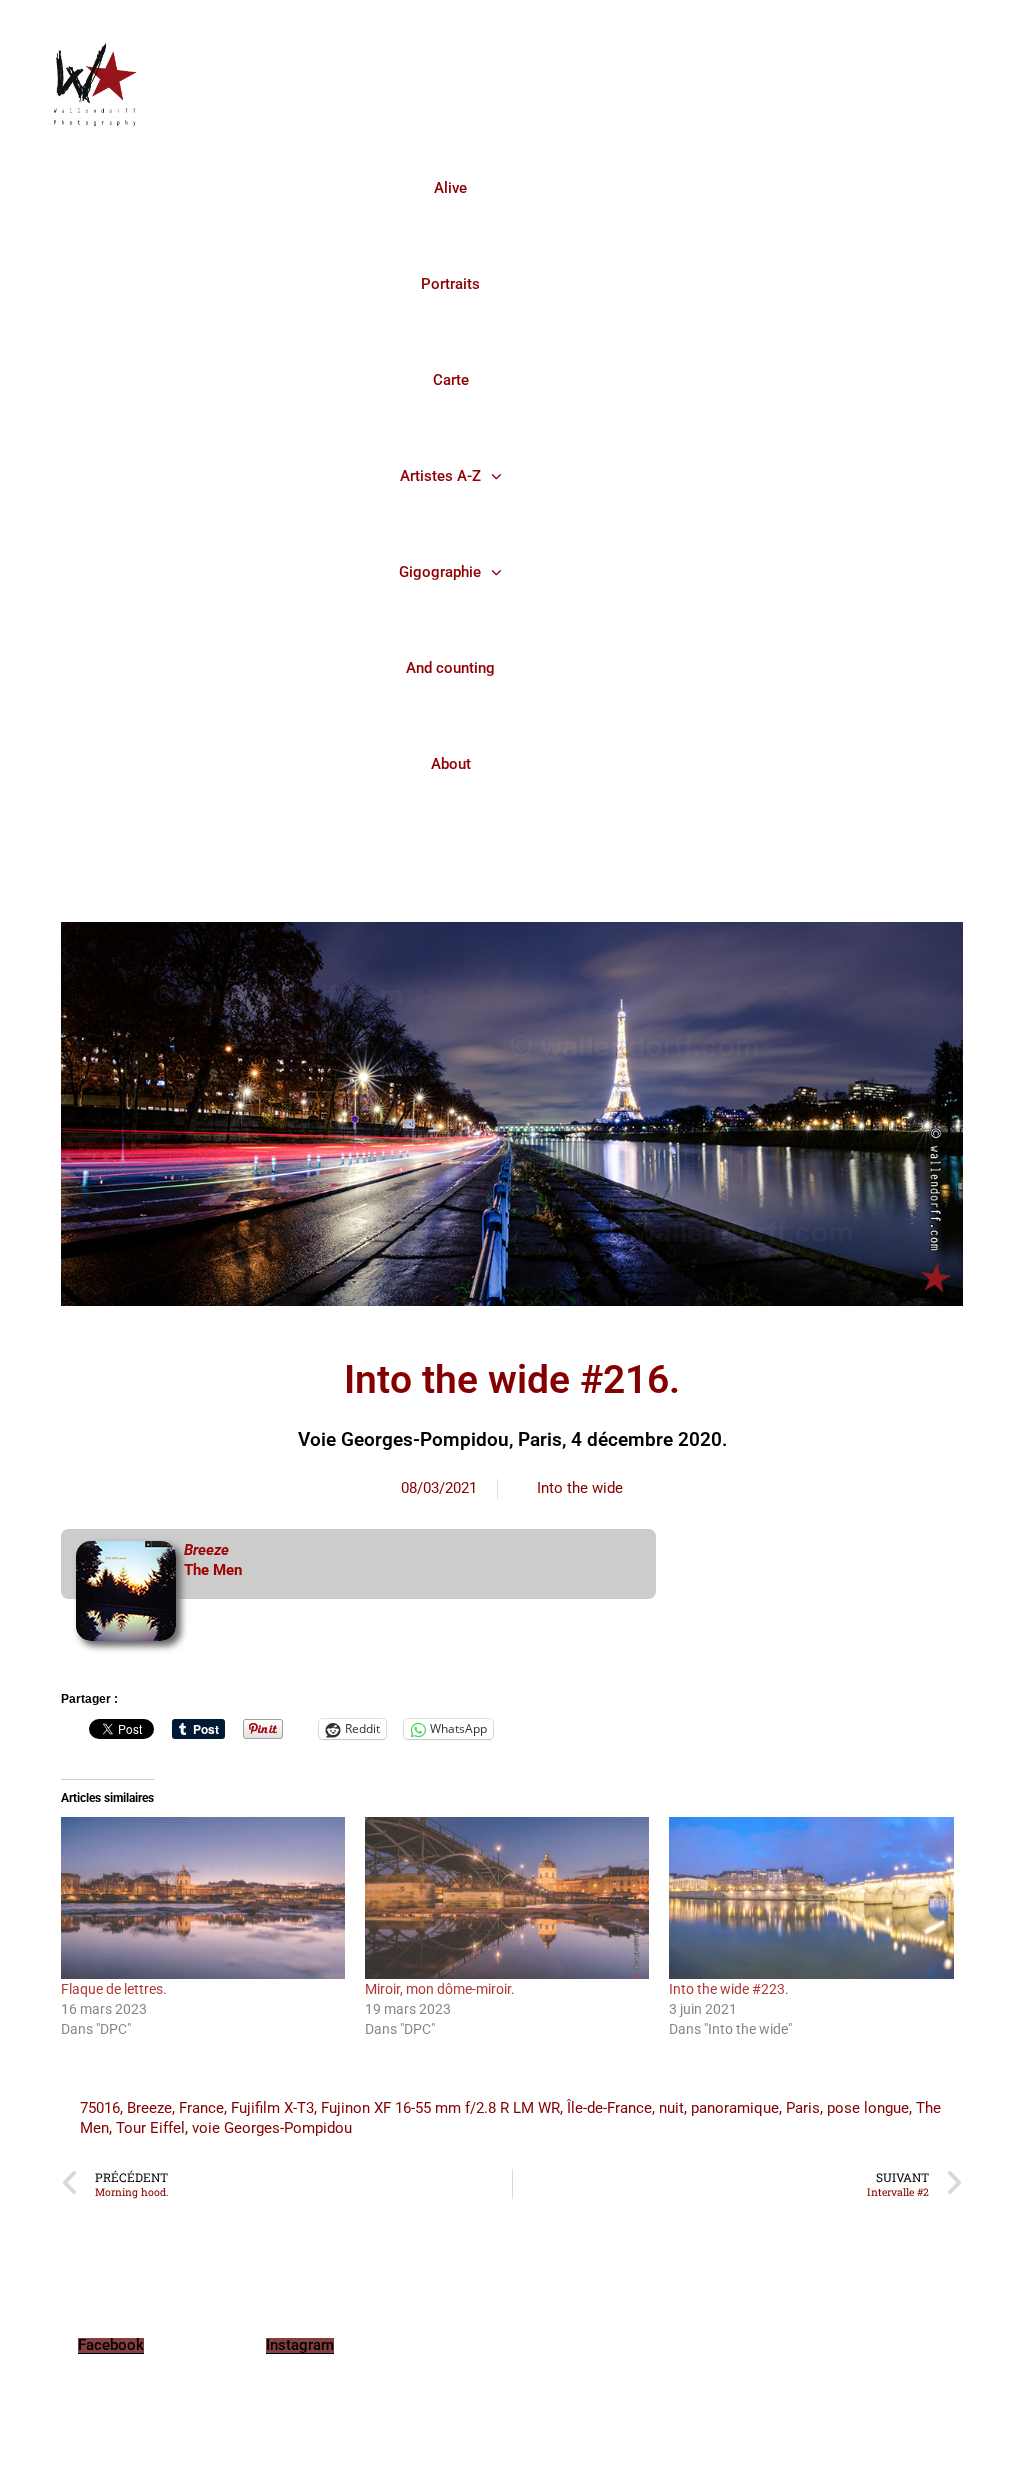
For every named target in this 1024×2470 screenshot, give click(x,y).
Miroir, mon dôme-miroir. (440, 1989)
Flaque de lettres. (114, 1989)
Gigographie (440, 572)
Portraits (450, 284)
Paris (803, 2108)
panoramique (735, 2108)
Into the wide (580, 1488)
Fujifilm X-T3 (272, 2108)
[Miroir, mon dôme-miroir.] (507, 1898)
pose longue (868, 2108)
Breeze (149, 2108)
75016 (100, 2108)
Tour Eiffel (150, 2128)
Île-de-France (609, 2108)
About (451, 764)
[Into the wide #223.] (811, 1898)
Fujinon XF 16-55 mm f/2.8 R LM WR (440, 2108)
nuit (671, 2108)
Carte (451, 380)
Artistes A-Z (440, 476)
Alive (450, 188)
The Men (213, 1570)
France (201, 2108)
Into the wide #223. (729, 1989)
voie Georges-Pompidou (272, 2128)
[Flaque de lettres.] (203, 1898)
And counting (450, 668)
